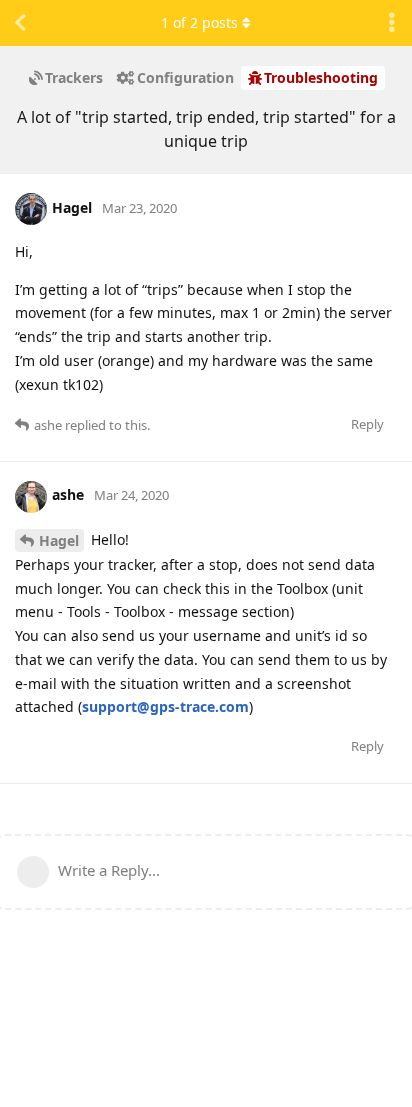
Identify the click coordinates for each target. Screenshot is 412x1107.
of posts (199, 22)
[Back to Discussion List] (20, 23)
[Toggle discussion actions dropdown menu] (392, 23)
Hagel (59, 540)
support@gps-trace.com (165, 706)
